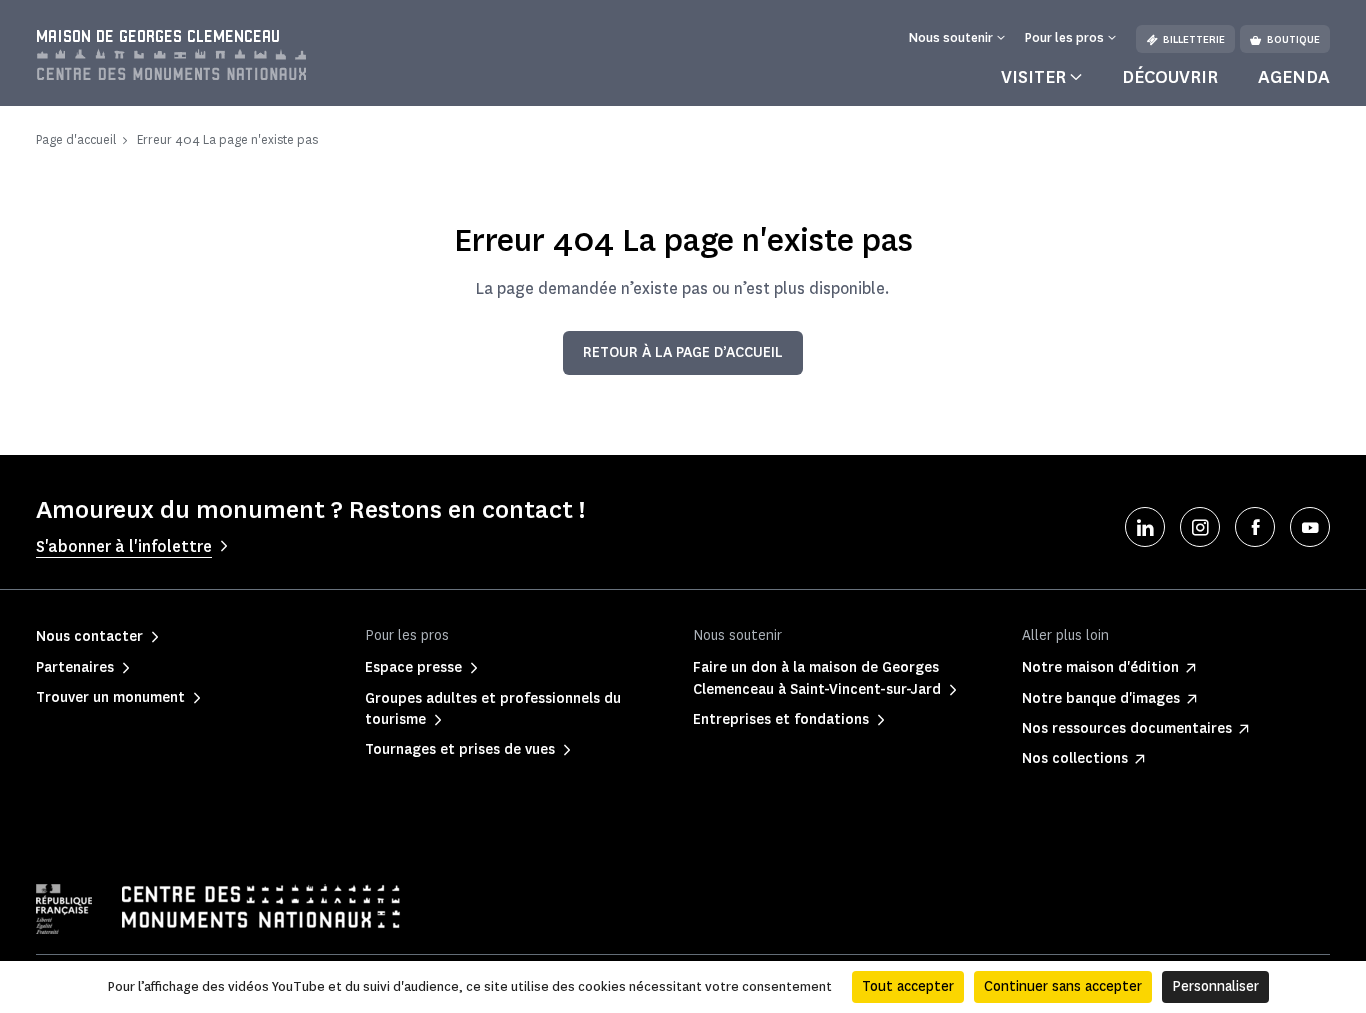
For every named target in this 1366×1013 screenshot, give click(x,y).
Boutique (1293, 39)
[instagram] (1200, 527)
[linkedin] (1145, 527)
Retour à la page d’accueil (683, 352)
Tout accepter (908, 986)
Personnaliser (1215, 986)
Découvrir (1170, 77)
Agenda (1294, 77)
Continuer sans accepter (1063, 986)
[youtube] (1310, 527)
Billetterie (1194, 39)
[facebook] (1255, 527)
